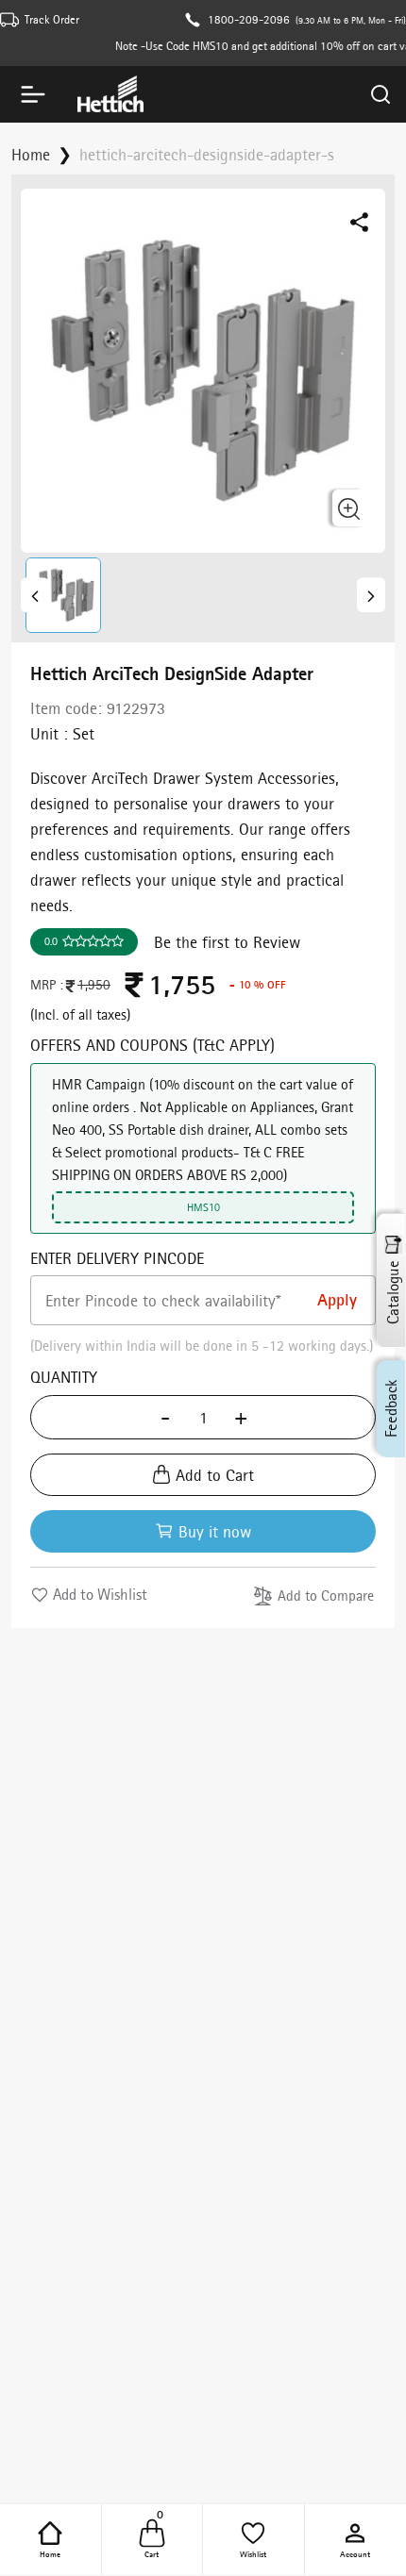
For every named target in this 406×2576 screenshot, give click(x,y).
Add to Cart (215, 1475)
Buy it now (215, 1531)
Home (50, 2553)
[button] (67, 595)
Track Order (52, 19)
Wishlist (253, 2553)
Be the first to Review (227, 942)
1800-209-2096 (249, 19)
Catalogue (393, 1292)
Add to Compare (326, 1595)
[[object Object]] (35, 595)
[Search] (381, 94)
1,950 (94, 985)
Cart (154, 2538)
